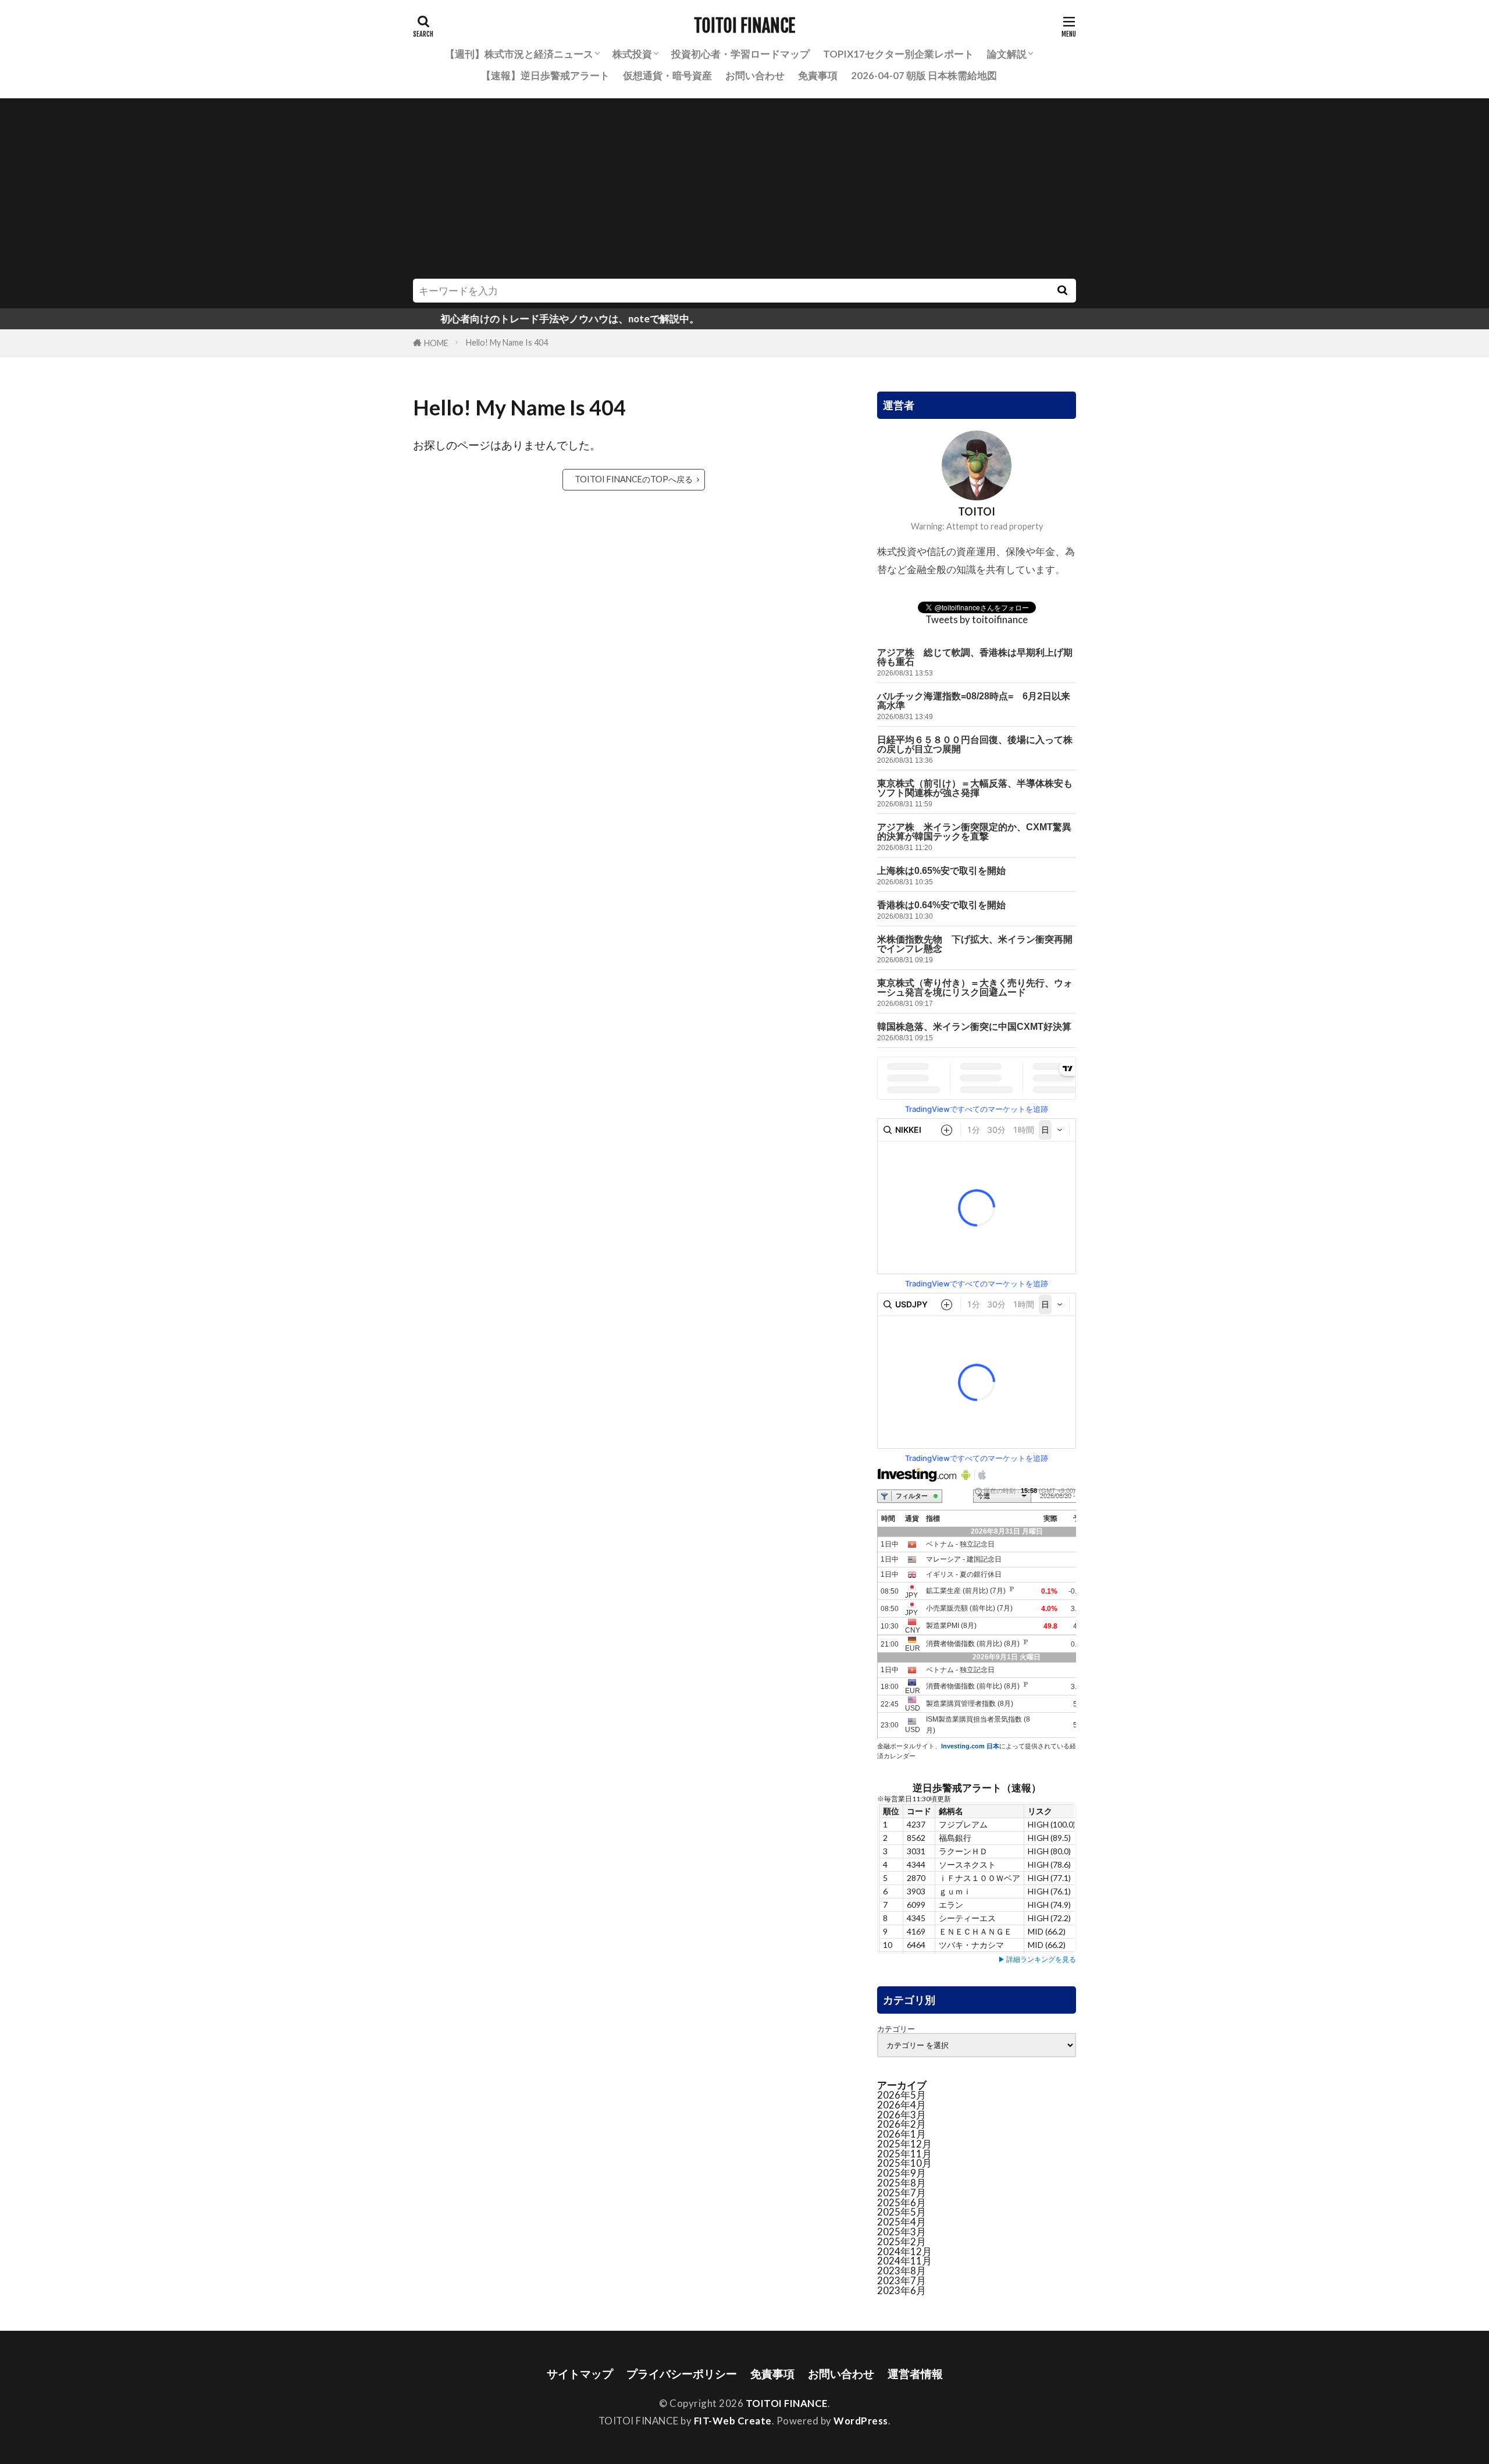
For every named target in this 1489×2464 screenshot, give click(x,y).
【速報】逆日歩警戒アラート (545, 75)
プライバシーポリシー (682, 2374)
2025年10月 (904, 2163)
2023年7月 (902, 2280)
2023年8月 (902, 2271)
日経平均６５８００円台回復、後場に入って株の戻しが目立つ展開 (975, 744)
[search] (1062, 291)
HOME (436, 343)
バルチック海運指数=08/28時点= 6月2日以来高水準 (974, 701)
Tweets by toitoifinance (977, 619)
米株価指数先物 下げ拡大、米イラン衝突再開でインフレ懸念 (975, 944)
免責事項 (818, 75)
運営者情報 (915, 2374)
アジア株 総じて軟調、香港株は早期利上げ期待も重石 (975, 657)
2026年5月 (902, 2095)
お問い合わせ (755, 75)
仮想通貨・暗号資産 (667, 75)
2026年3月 (902, 2115)
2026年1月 (902, 2134)
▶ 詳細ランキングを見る (1037, 1959)
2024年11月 (904, 2261)
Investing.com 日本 (970, 1746)
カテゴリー (896, 2029)
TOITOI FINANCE (744, 26)
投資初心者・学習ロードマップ (740, 54)
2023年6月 (902, 2290)
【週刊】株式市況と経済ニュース (519, 54)
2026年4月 (902, 2105)
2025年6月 (902, 2202)
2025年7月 (902, 2193)
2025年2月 (902, 2241)
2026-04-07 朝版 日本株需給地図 (924, 75)
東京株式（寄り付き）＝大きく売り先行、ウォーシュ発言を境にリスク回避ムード (975, 988)
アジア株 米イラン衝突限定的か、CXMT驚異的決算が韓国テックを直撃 (974, 832)
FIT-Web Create (733, 2421)
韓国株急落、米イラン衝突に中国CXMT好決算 (974, 1027)
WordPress (861, 2421)
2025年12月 (904, 2144)
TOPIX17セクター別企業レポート (898, 54)
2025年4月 (902, 2222)
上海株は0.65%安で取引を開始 (941, 871)
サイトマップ (580, 2374)
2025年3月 (902, 2232)
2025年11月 (904, 2154)
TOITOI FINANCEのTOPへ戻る (634, 479)
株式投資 (632, 54)
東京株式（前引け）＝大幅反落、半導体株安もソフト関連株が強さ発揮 (975, 788)
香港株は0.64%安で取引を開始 (941, 905)
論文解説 (1007, 54)
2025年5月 (902, 2212)
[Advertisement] (744, 191)
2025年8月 (902, 2183)
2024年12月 (904, 2251)
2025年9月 (902, 2173)
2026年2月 (902, 2124)
